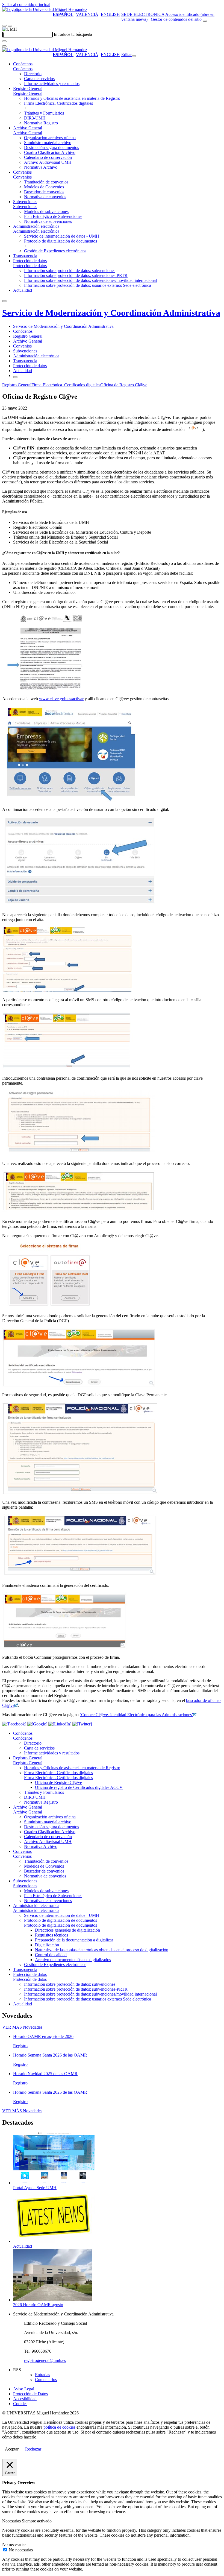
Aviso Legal (24, 2389)
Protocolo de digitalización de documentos (61, 241)
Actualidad (23, 290)
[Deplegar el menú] (15, 377)
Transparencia (25, 256)
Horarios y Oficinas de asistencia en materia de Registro (72, 98)
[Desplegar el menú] (10, 26)
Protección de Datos (30, 2394)
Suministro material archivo (48, 143)
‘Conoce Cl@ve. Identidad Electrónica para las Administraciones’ (136, 1715)
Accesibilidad (25, 2399)
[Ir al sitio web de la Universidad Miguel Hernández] (45, 9)
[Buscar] (4, 41)
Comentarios (46, 2380)
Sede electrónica (143, 14)
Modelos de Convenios (44, 187)
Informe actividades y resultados (52, 84)
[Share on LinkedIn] (60, 1724)
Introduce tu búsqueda (73, 34)
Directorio (33, 74)
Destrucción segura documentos (51, 148)
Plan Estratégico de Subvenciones (53, 216)
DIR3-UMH (35, 118)
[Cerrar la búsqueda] (4, 46)
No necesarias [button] (14, 2544)
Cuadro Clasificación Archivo (50, 152)
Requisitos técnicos (51, 1935)
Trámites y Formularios (44, 113)
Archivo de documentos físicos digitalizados (73, 1960)
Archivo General (28, 128)
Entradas (42, 2375)
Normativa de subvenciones (48, 221)
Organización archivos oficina (50, 138)
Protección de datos (30, 261)
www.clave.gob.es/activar (61, 699)
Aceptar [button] (12, 2449)
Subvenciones (25, 202)
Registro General (28, 88)
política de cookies (59, 2427)
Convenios (22, 172)
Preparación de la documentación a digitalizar (74, 1940)
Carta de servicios (39, 79)
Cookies (20, 2404)
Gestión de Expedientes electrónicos (55, 251)
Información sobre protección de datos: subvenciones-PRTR (76, 275)
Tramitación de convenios (46, 182)
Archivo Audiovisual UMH (48, 162)
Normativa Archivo (41, 167)
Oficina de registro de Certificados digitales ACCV (79, 1787)
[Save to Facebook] (14, 1724)
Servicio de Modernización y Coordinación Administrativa (111, 313)
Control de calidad (51, 1955)
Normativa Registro (41, 123)
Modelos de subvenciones (46, 211)
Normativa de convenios (45, 197)
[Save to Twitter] (82, 1724)
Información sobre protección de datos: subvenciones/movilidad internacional (90, 280)
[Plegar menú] (134, 56)
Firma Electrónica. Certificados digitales (58, 103)
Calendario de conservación (48, 157)
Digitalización (47, 1945)
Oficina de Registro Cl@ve (124, 385)
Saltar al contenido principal (26, 5)
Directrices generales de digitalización (67, 1930)
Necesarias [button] (12, 2521)
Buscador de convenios (44, 192)
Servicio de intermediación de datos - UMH (62, 236)
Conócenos (23, 64)
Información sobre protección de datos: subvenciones (70, 271)
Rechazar (33, 2449)
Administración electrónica (36, 226)
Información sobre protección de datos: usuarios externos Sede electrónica (88, 285)
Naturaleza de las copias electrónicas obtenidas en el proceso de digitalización (102, 1950)
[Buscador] (205, 21)
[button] (23, 69)
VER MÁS (22, 2027)
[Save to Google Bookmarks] (37, 1724)
